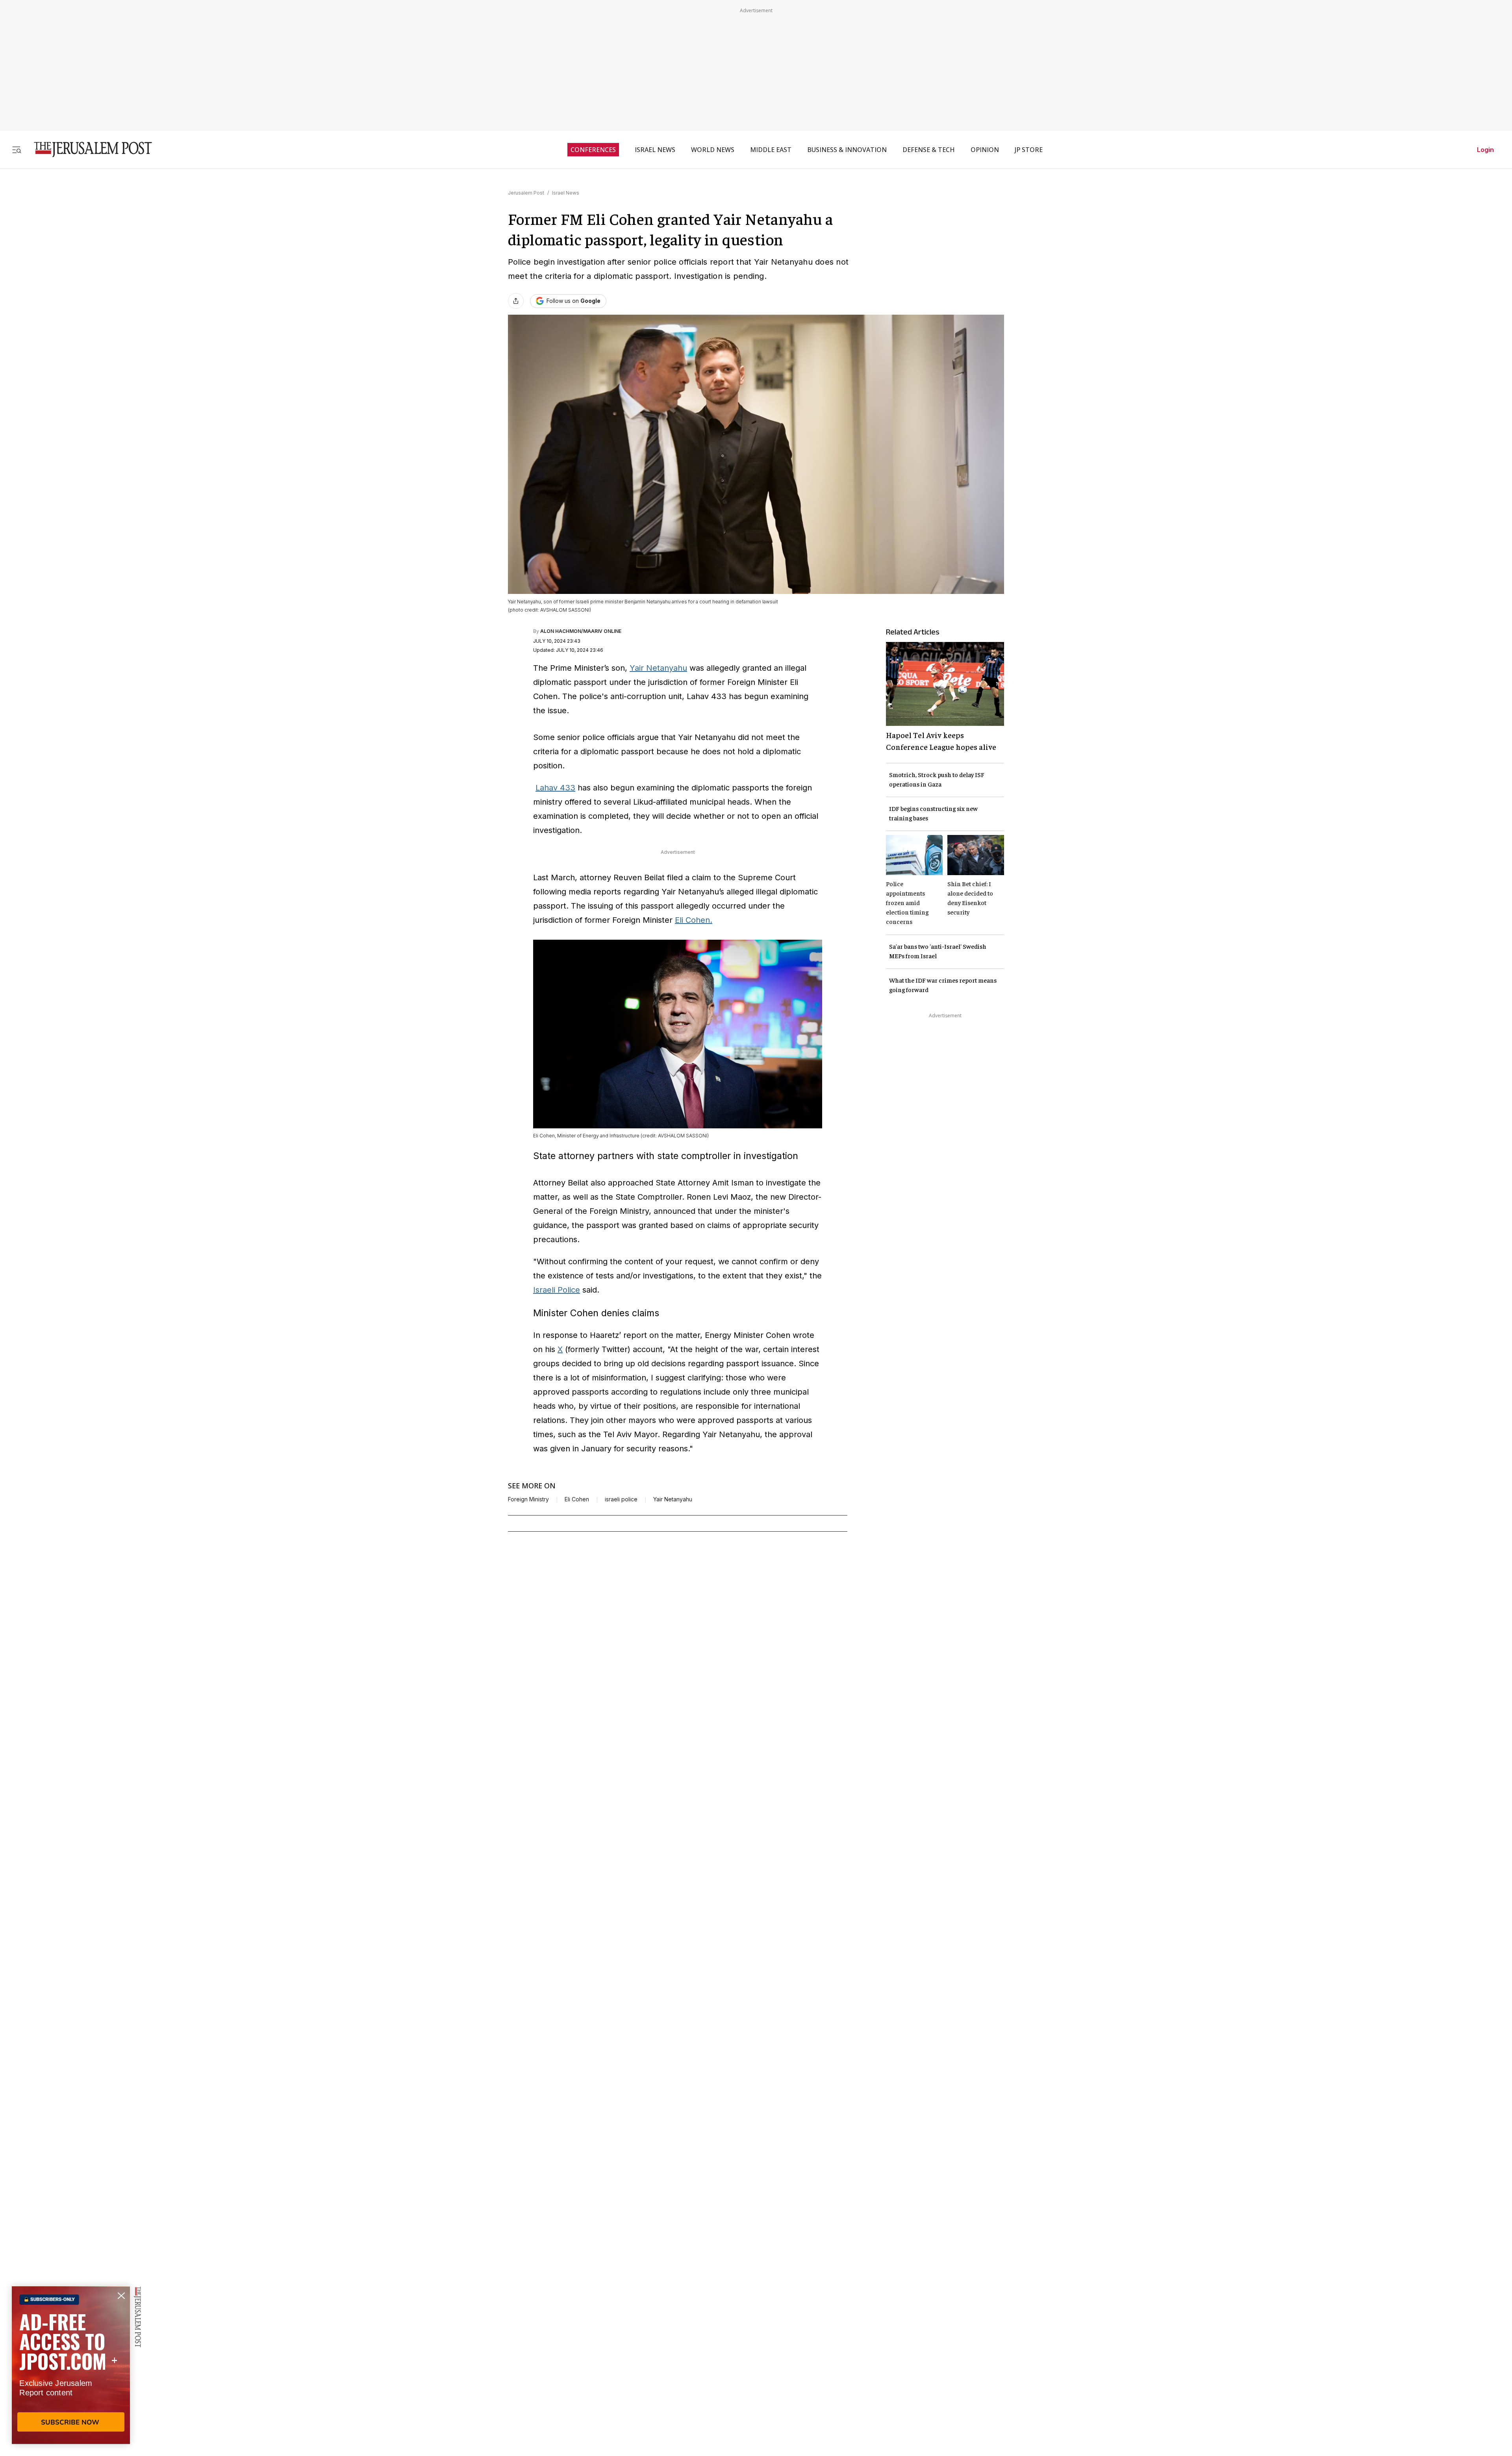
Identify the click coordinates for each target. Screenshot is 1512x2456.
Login (1485, 150)
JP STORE (1029, 150)
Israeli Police (557, 1290)
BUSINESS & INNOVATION (847, 150)
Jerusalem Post (526, 193)
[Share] (516, 301)
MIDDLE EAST (771, 150)
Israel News (566, 193)
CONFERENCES (593, 150)
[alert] (71, 2365)
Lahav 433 (555, 788)
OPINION (985, 150)
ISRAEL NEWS (655, 150)
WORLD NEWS (713, 150)
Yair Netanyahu (658, 668)
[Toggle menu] (17, 149)
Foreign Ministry (528, 1499)
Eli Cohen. (694, 920)
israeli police (621, 1499)
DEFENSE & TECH (929, 150)
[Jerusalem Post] (88, 149)
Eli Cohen (577, 1499)
